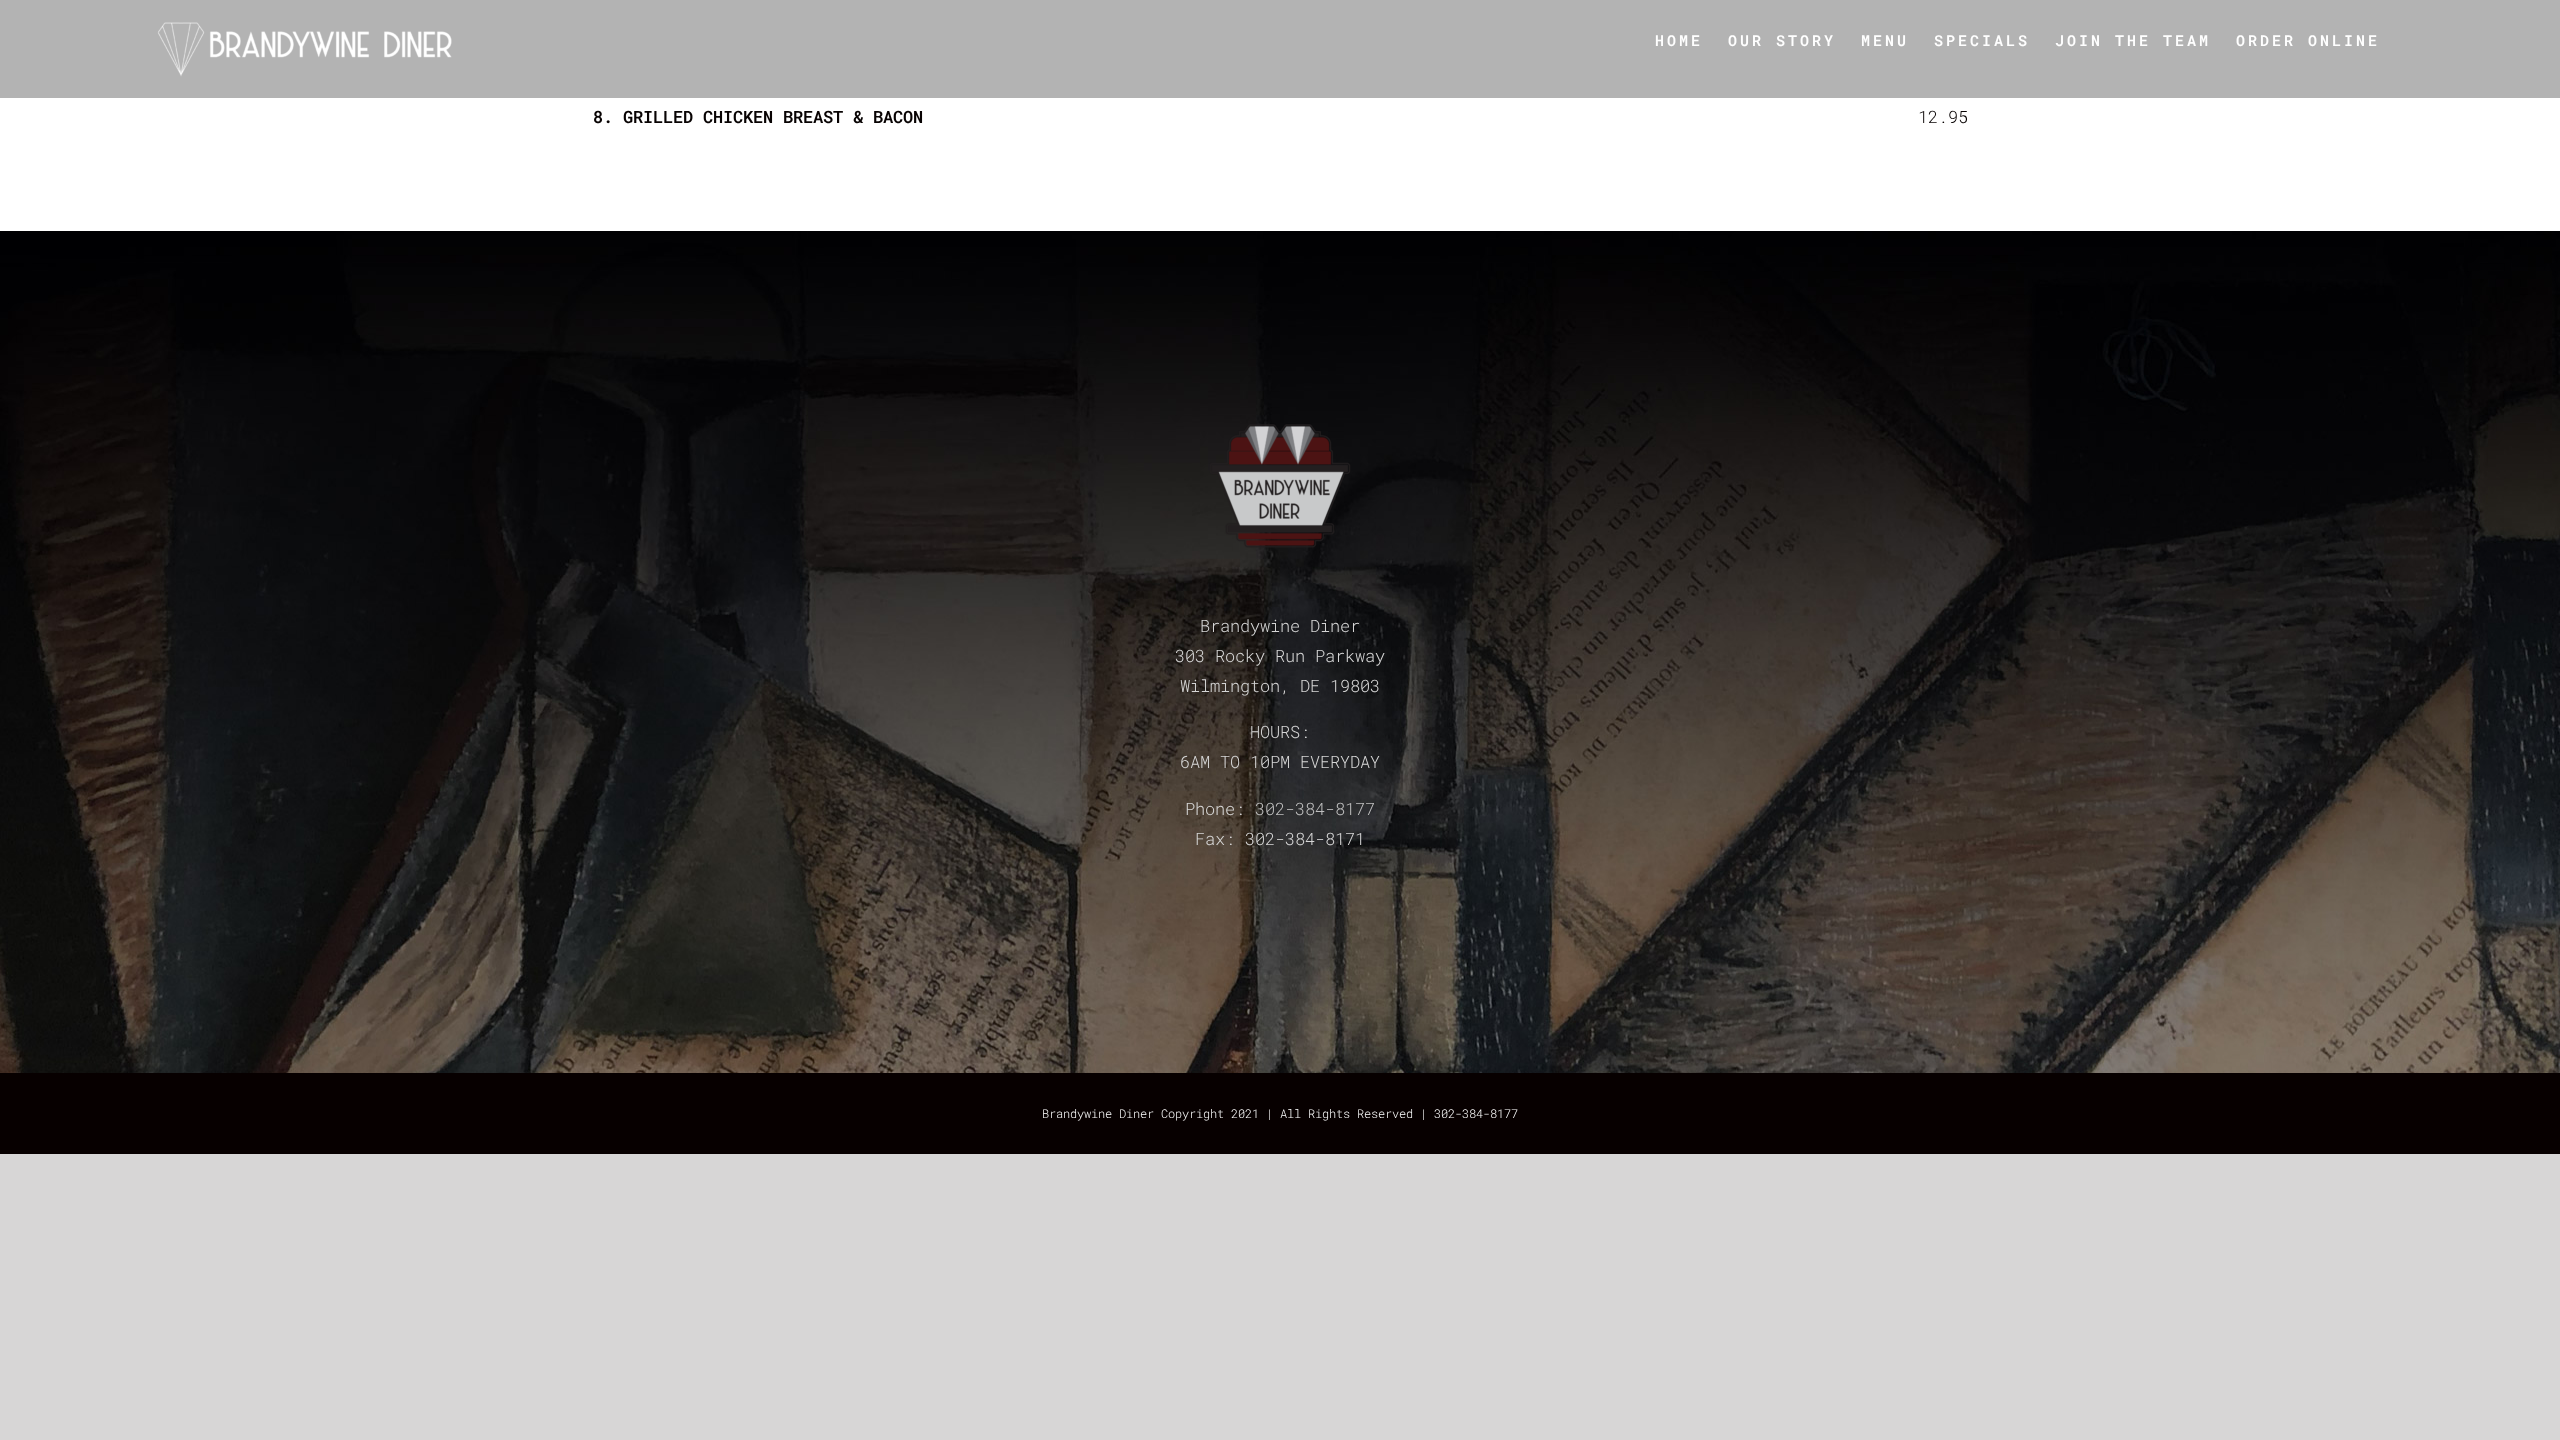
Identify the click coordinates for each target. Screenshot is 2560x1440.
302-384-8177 (1315, 808)
